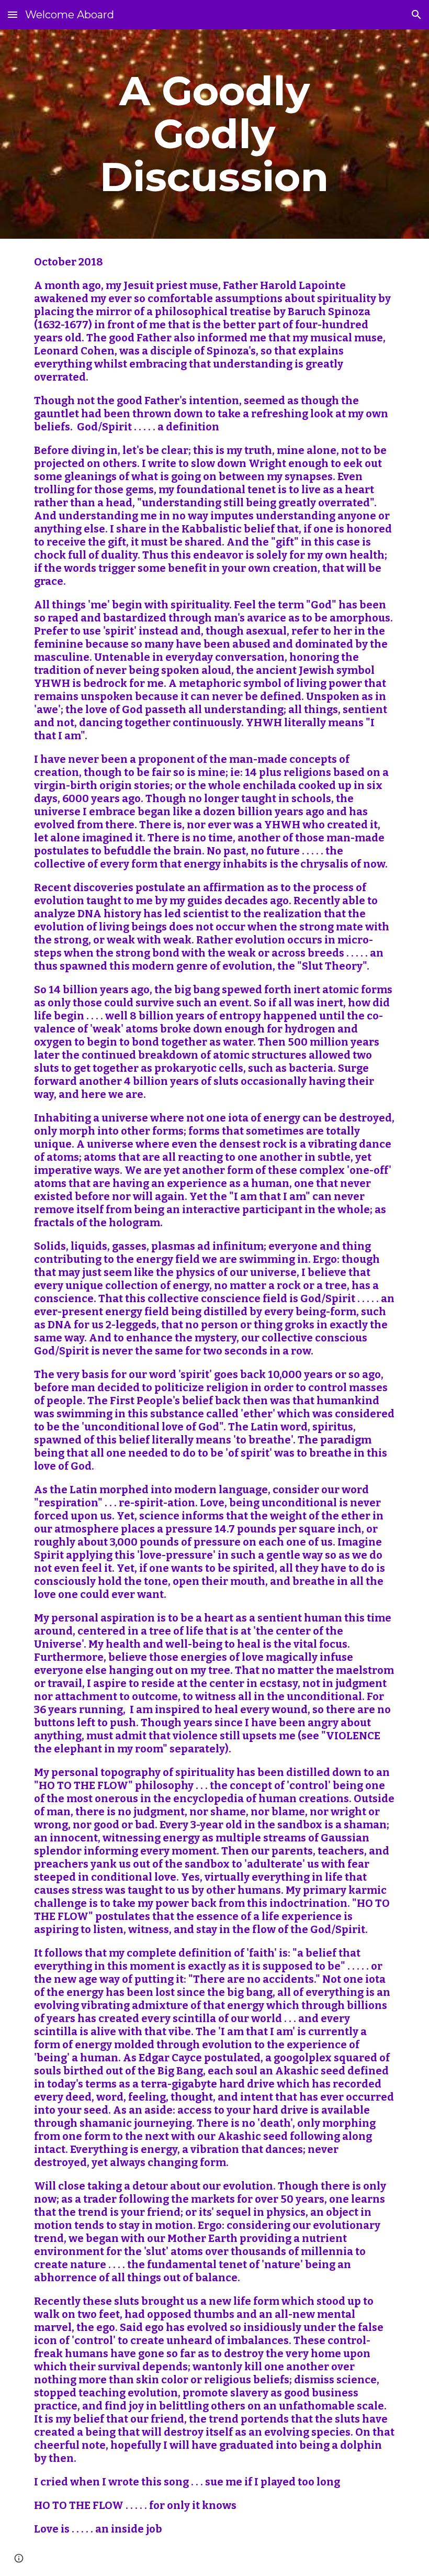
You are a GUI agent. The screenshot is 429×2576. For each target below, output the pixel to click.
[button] (13, 14)
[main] (215, 134)
